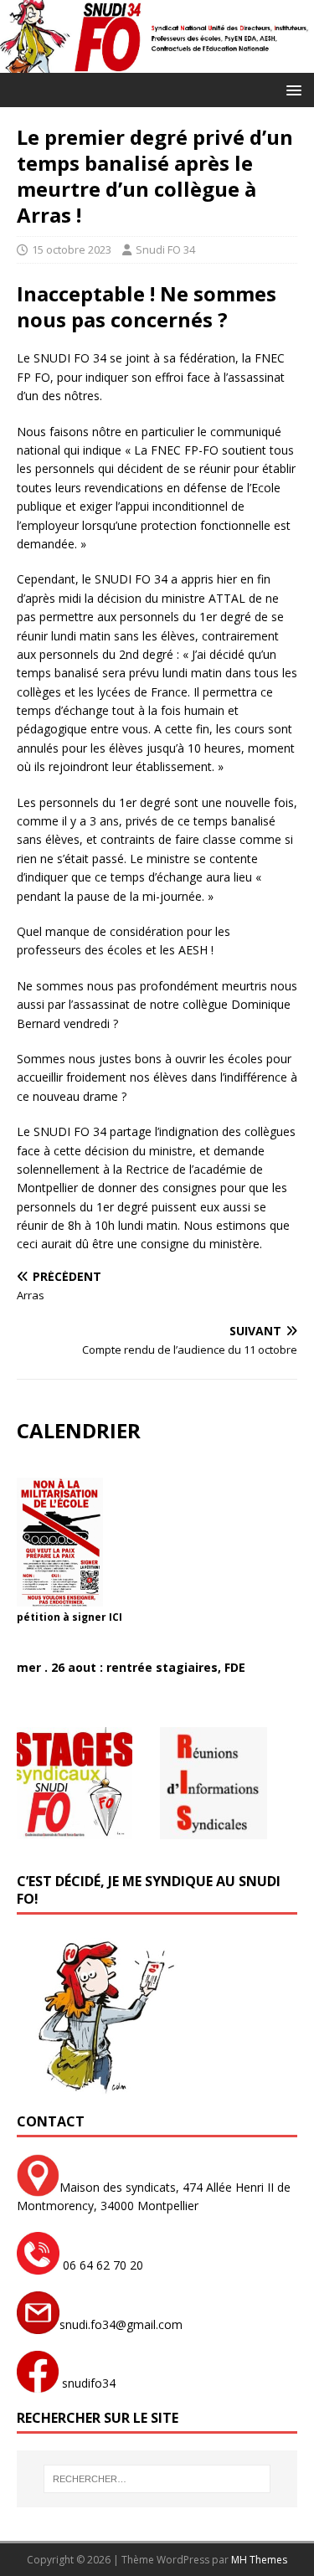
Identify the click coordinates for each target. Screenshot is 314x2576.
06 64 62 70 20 (101, 2265)
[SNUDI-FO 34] (157, 62)
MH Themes (259, 2560)
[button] (291, 89)
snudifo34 (87, 2383)
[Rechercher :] (157, 2479)
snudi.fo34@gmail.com (121, 2324)
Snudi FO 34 (165, 249)
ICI (116, 1617)
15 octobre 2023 (72, 249)
